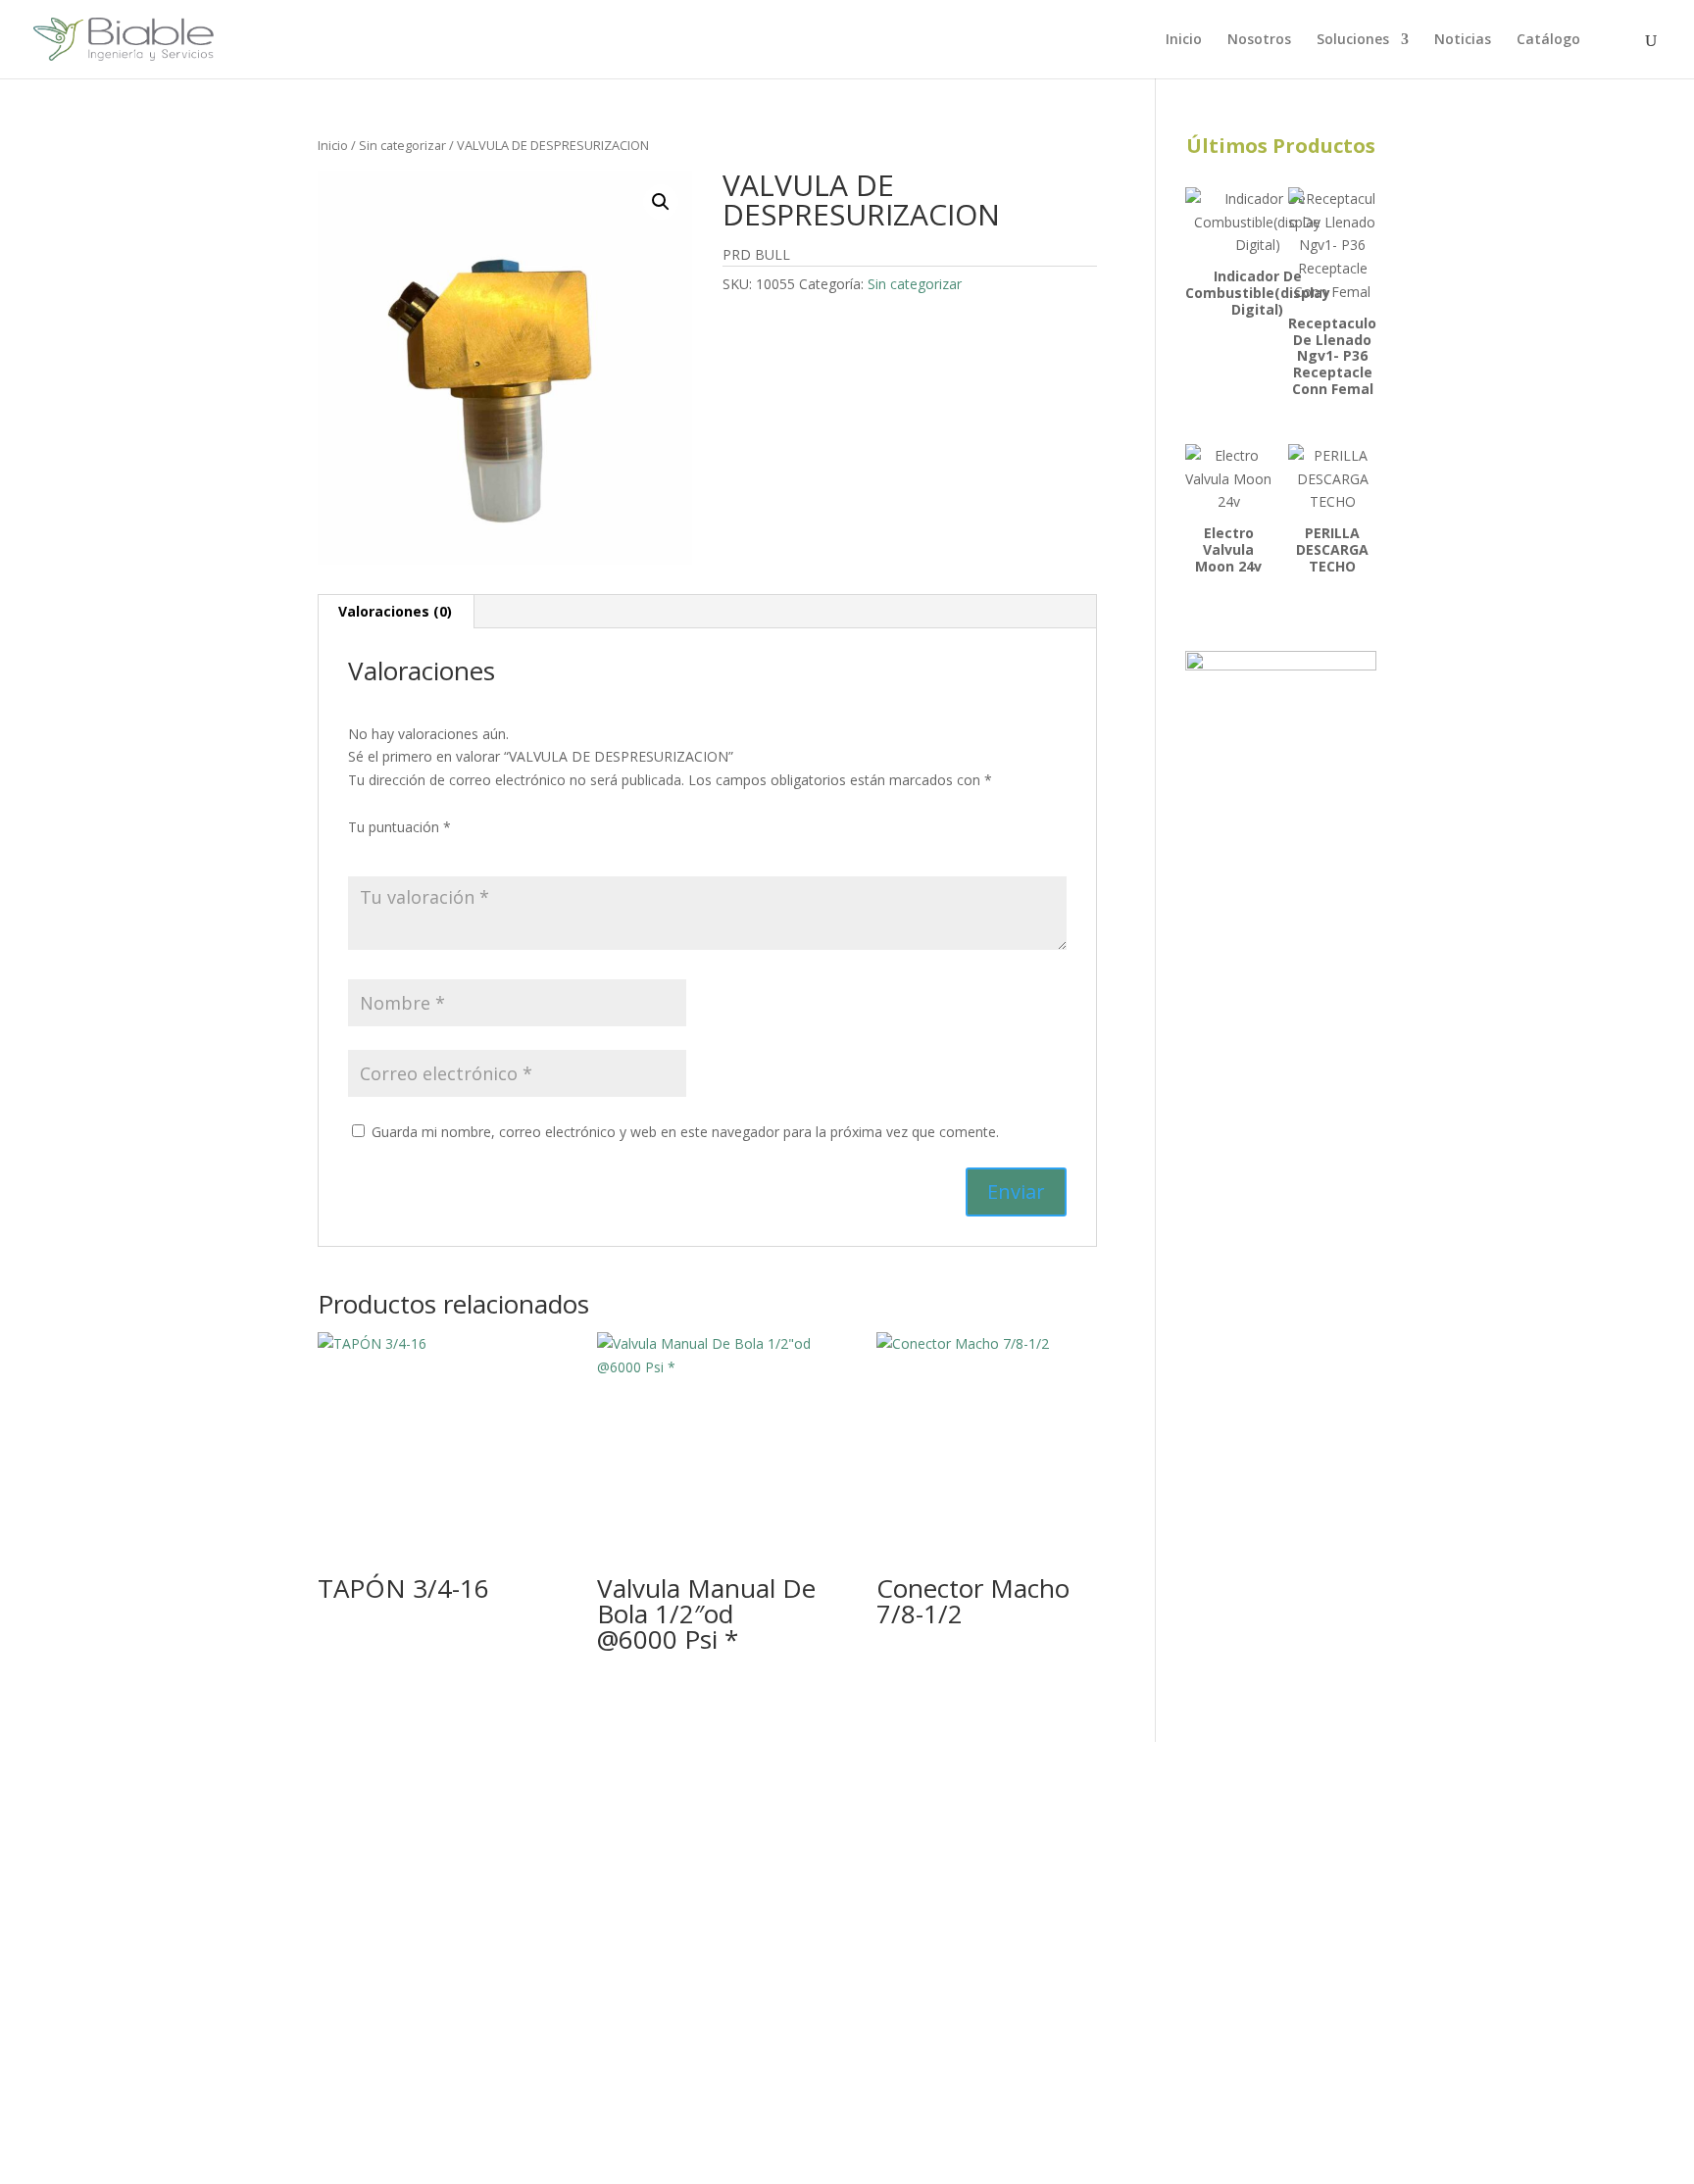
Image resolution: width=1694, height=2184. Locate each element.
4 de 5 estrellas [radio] (442, 851)
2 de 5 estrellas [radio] (387, 851)
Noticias (1463, 40)
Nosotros (1259, 40)
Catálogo (1548, 40)
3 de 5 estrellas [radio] (415, 851)
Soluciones (1353, 40)
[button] (661, 202)
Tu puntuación (399, 827)
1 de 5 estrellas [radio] (360, 851)
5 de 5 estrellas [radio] (470, 851)
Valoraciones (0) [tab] (395, 611)
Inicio (1184, 40)
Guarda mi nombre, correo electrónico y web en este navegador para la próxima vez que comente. (685, 1132)
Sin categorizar (402, 145)
